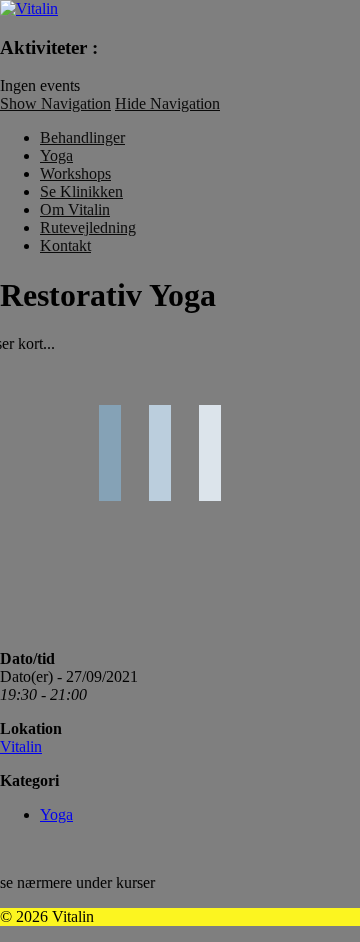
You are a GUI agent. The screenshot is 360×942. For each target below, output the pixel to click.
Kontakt (65, 245)
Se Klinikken (81, 191)
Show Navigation (55, 103)
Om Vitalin (75, 209)
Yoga (56, 155)
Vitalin (21, 746)
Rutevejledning (88, 227)
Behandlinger (82, 137)
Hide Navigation (167, 103)
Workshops (75, 173)
